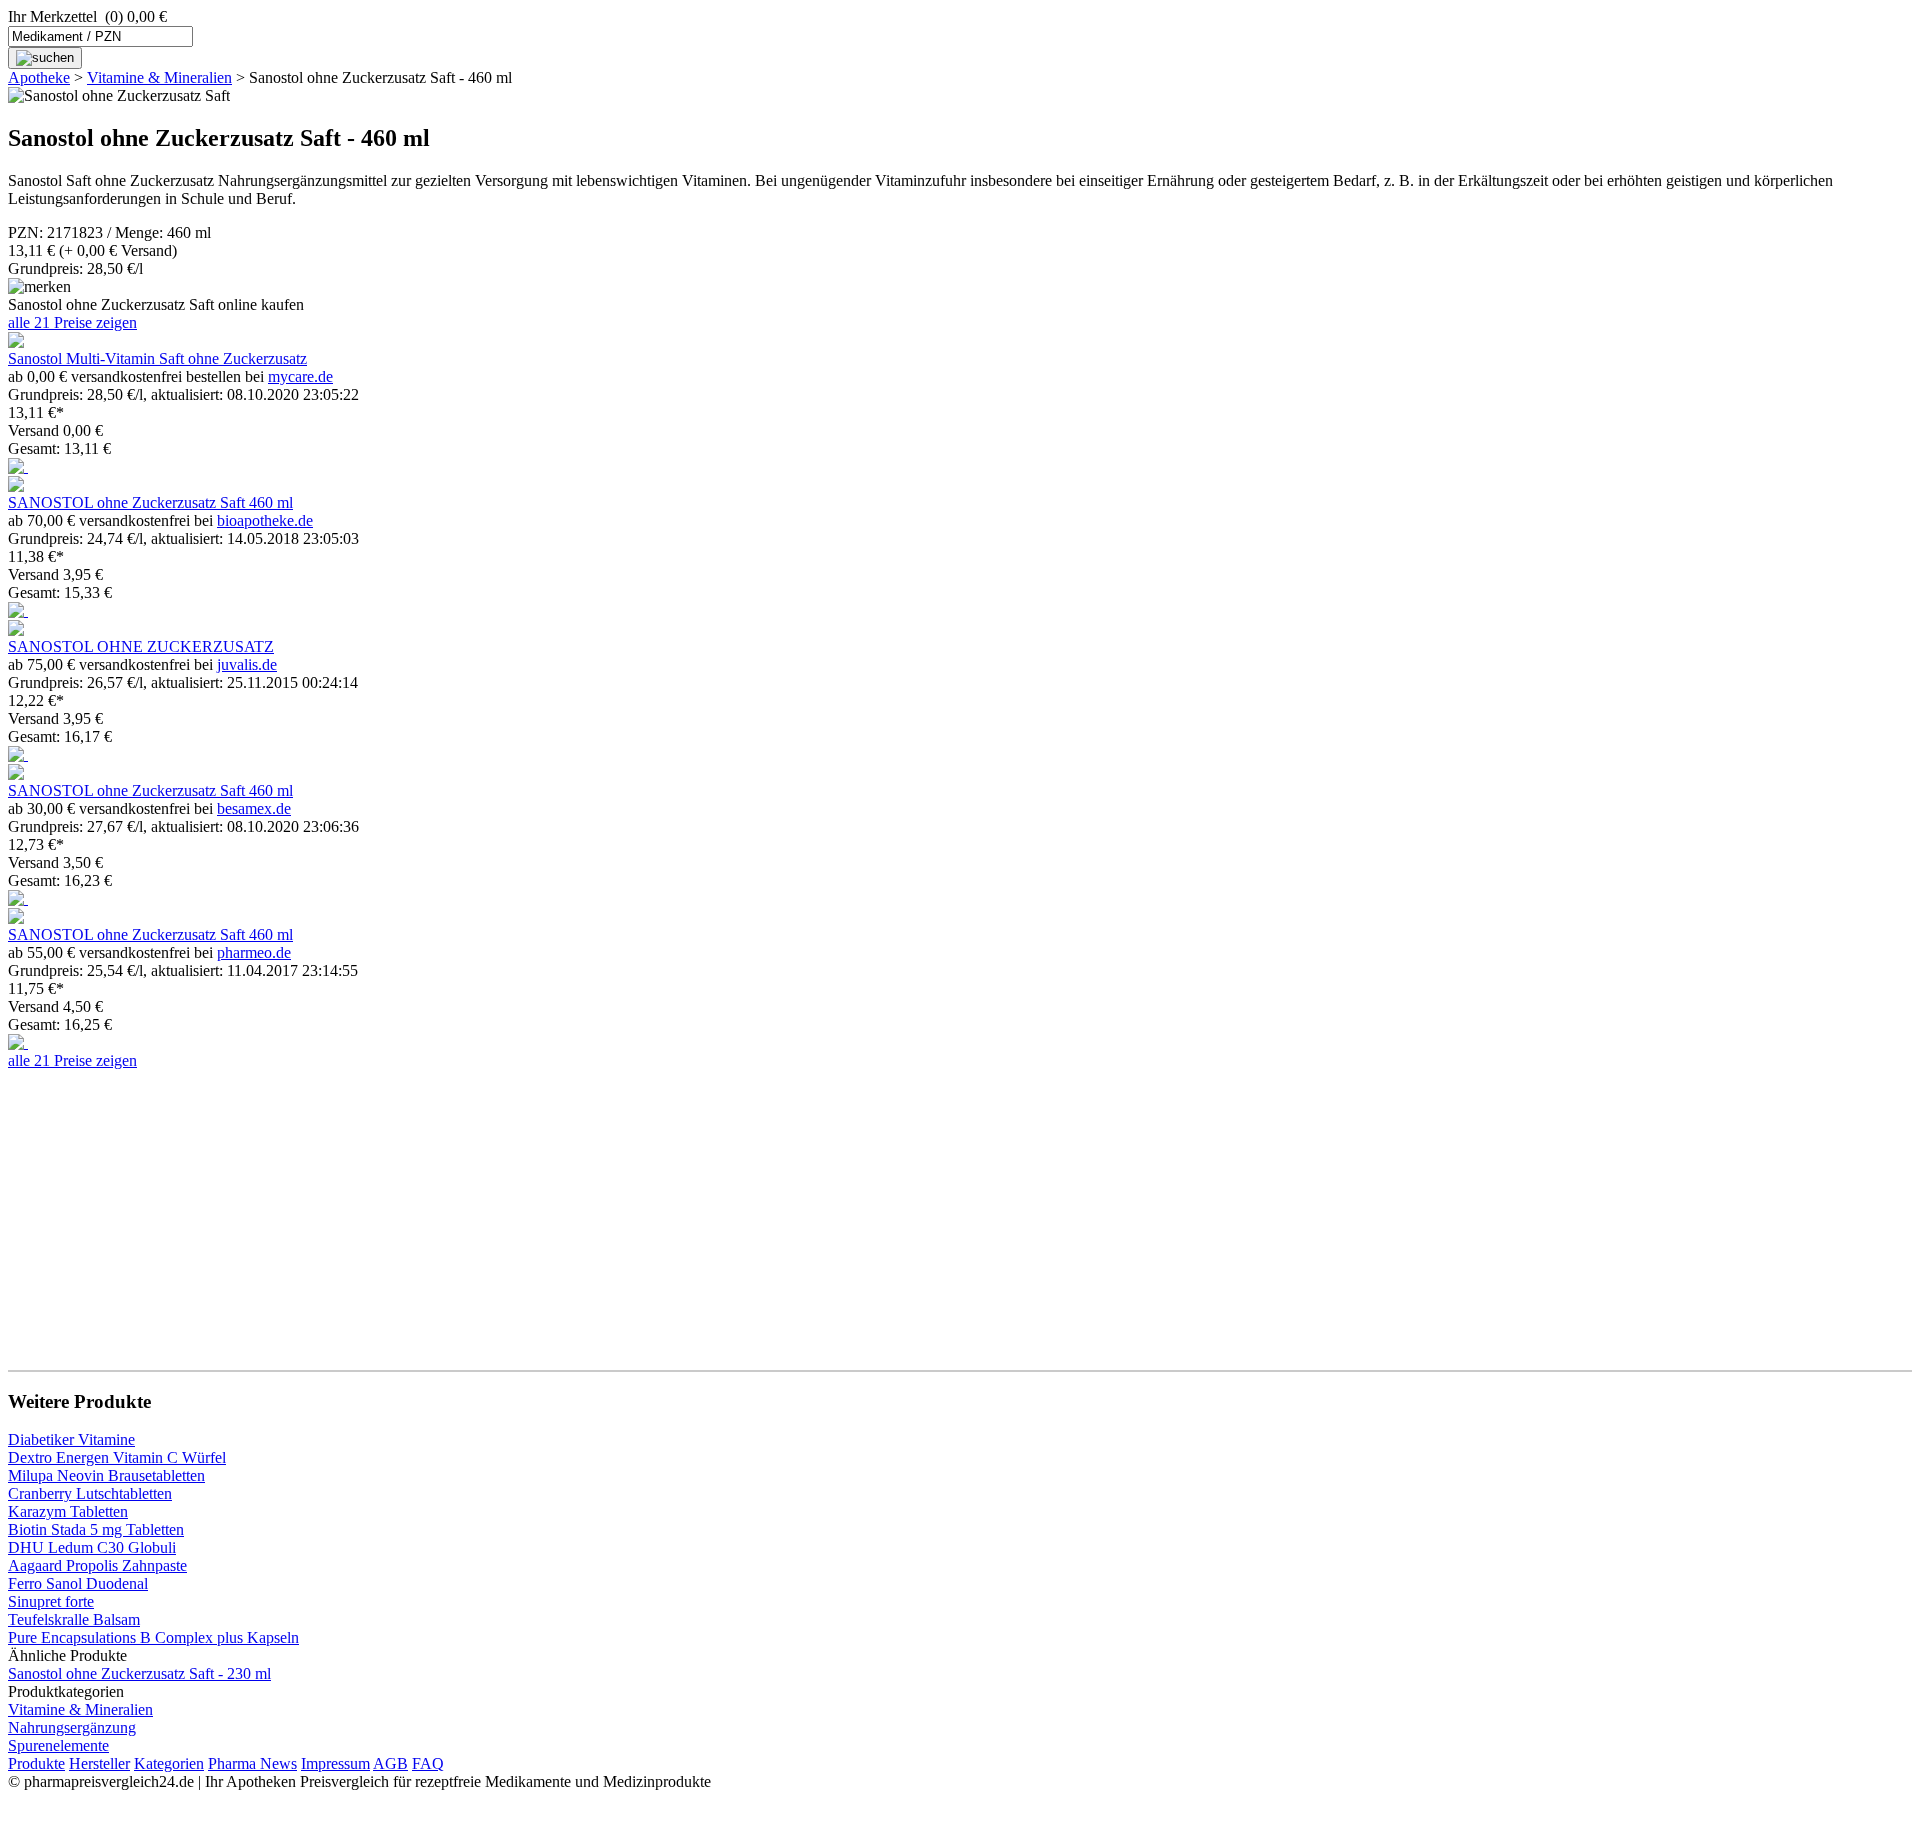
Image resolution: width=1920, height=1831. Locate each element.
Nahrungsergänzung (72, 1727)
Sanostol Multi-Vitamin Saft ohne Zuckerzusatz (157, 358)
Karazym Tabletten (68, 1511)
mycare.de (300, 376)
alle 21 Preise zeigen (72, 322)
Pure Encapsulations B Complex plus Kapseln (153, 1637)
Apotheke (39, 77)
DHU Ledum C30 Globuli (92, 1547)
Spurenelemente (58, 1745)
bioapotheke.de (265, 520)
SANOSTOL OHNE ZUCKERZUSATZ (141, 646)
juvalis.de (247, 664)
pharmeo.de (254, 952)
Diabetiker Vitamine (71, 1439)
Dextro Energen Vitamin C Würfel (117, 1457)
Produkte (36, 1763)
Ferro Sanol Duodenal (78, 1583)
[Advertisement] (608, 1210)
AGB (390, 1763)
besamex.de (254, 808)
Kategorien (169, 1763)
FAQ (428, 1763)
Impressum (335, 1763)
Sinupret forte (51, 1601)
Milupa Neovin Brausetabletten (106, 1475)
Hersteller (99, 1763)
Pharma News (252, 1763)
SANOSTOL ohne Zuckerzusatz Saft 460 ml (150, 502)
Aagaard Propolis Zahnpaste (97, 1565)
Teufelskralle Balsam (74, 1619)
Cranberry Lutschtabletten (90, 1493)
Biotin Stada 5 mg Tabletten (96, 1529)
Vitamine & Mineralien (159, 77)
